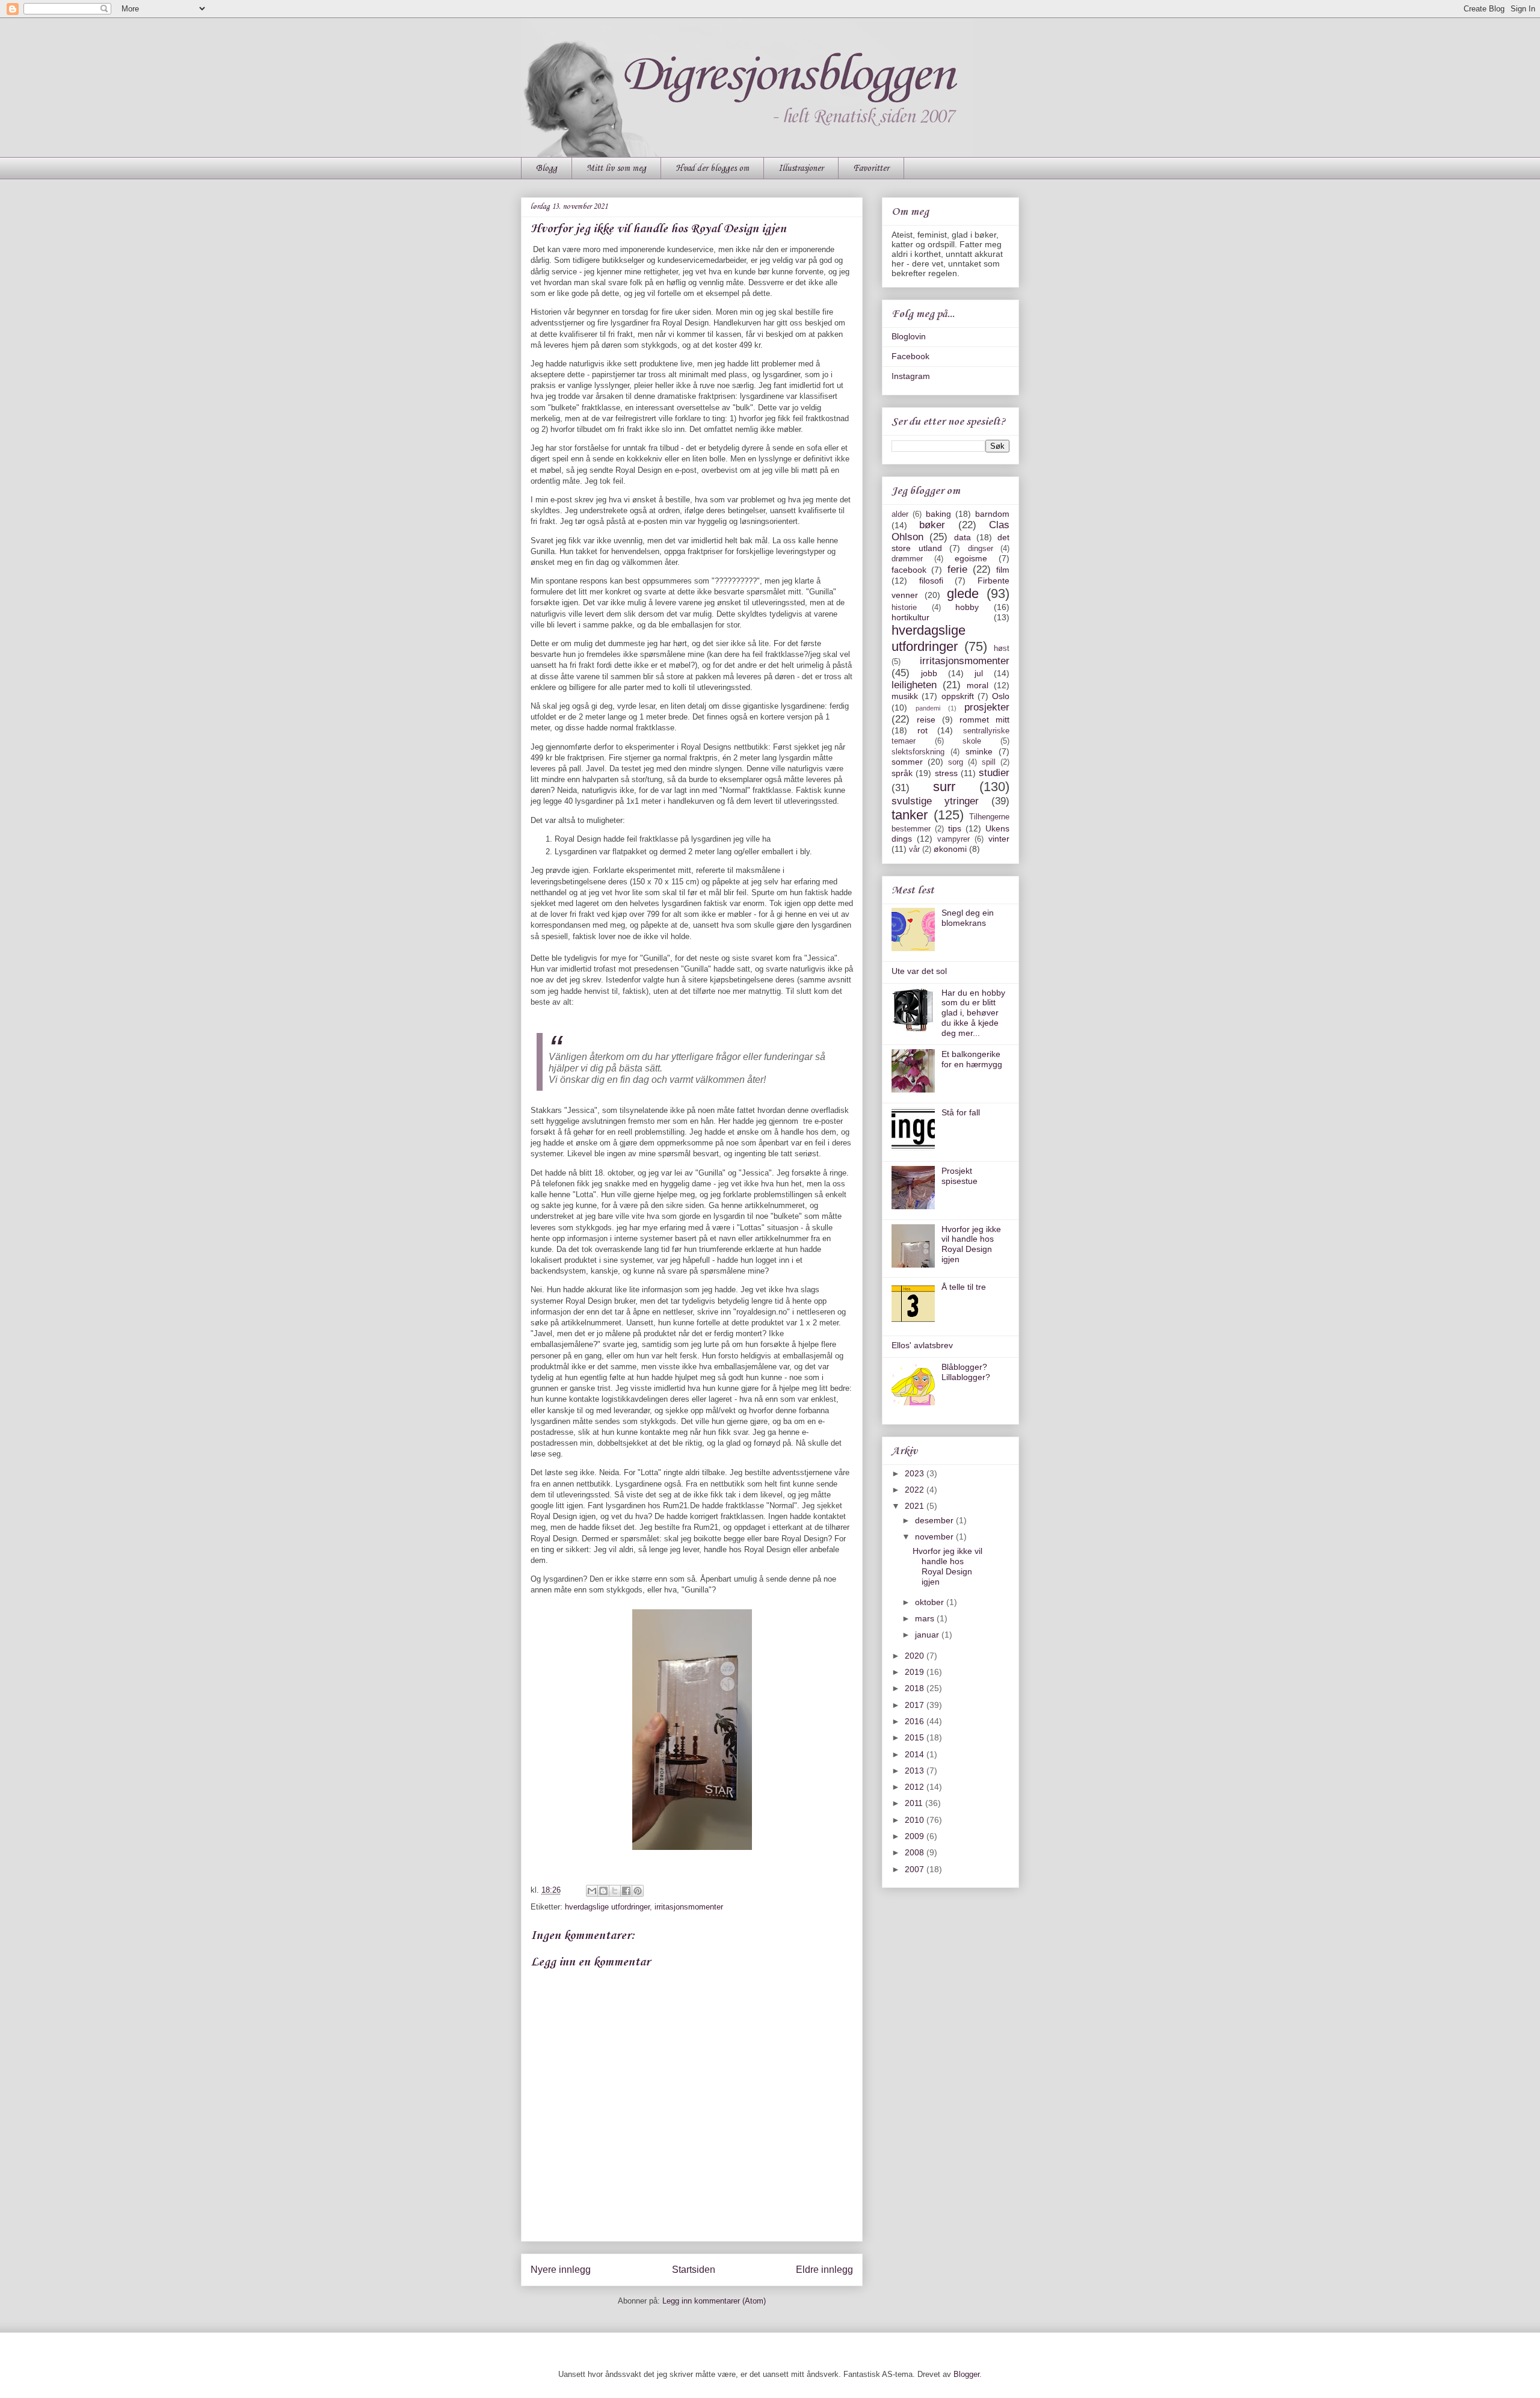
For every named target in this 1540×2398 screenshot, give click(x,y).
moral (978, 685)
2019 (916, 1672)
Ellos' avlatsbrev (922, 1345)
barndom (992, 514)
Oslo (1001, 696)
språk (902, 773)
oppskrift (958, 696)
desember (935, 1520)
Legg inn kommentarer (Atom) (714, 2301)
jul (979, 673)
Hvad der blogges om (712, 168)
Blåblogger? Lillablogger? (966, 1372)
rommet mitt (984, 720)
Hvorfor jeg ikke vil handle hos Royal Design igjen (971, 1244)
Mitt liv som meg (616, 168)
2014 (916, 1754)
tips (955, 828)
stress (946, 773)
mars (926, 1618)
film (1003, 570)
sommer (907, 762)
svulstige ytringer (935, 801)
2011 (915, 1803)
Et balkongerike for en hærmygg (972, 1059)
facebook (909, 570)
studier (994, 773)
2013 (916, 1771)
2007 (916, 1869)
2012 (916, 1787)
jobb (929, 673)
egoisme (971, 558)
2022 (916, 1490)
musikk (905, 696)
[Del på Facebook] (626, 1891)
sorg (956, 762)
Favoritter (871, 168)
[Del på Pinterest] (638, 1891)
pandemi (928, 708)
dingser (981, 549)
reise (926, 720)
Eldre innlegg (824, 2270)
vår (914, 849)
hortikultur (910, 617)
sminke (979, 751)
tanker (910, 815)
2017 (916, 1705)
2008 (916, 1852)
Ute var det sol (919, 971)
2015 (916, 1737)
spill (989, 762)
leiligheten (914, 685)
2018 (916, 1688)
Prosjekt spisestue (959, 1176)
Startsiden (694, 2270)
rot (922, 730)
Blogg (547, 168)
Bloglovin (909, 336)
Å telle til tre (964, 1287)
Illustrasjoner (801, 168)
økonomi (950, 849)
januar (928, 1635)
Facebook (910, 356)
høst (1002, 649)
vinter (999, 839)
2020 (916, 1656)
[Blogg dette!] (603, 1891)
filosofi (931, 581)
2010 (916, 1820)
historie (904, 608)
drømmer (907, 559)
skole (972, 741)
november (935, 1537)
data (962, 537)
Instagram (911, 376)
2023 (916, 1473)
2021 (916, 1506)
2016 (916, 1721)
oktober (931, 1602)
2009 (916, 1836)
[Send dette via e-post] (592, 1891)
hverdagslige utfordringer (607, 1907)
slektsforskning (918, 752)
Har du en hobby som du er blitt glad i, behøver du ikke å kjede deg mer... (973, 1013)
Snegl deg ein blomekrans (968, 918)
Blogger (966, 2374)
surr (944, 787)
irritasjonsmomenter (689, 1907)
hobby (967, 607)
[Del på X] (615, 1891)
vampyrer (953, 839)
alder (900, 514)
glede (963, 593)
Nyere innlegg (561, 2270)
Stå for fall (961, 1112)
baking (938, 514)
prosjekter (987, 707)
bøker (932, 525)
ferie (957, 569)
